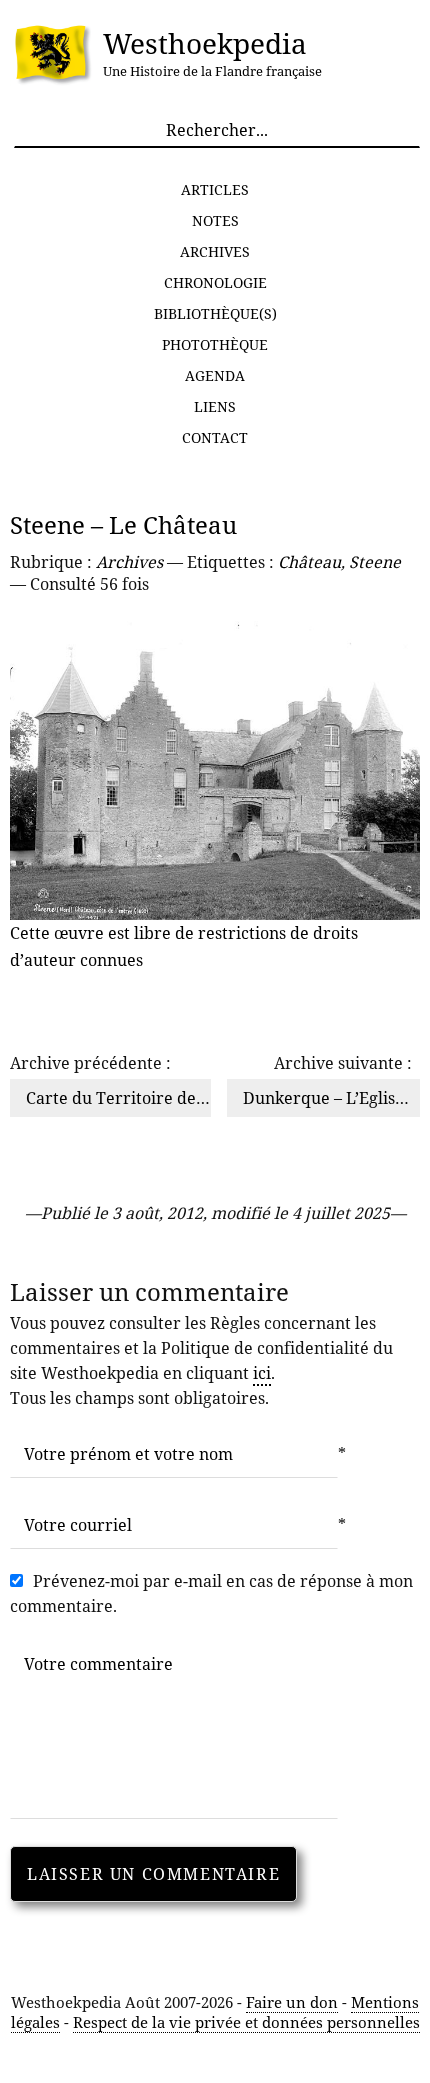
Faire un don (292, 2002)
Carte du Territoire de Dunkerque (156, 1098)
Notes (215, 220)
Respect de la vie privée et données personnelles (246, 2022)
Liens (215, 406)
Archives (215, 251)
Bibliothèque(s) (215, 313)
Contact (215, 437)
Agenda (215, 375)
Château (309, 562)
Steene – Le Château (123, 524)
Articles (215, 189)
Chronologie (215, 282)
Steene (375, 562)
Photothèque (215, 344)
